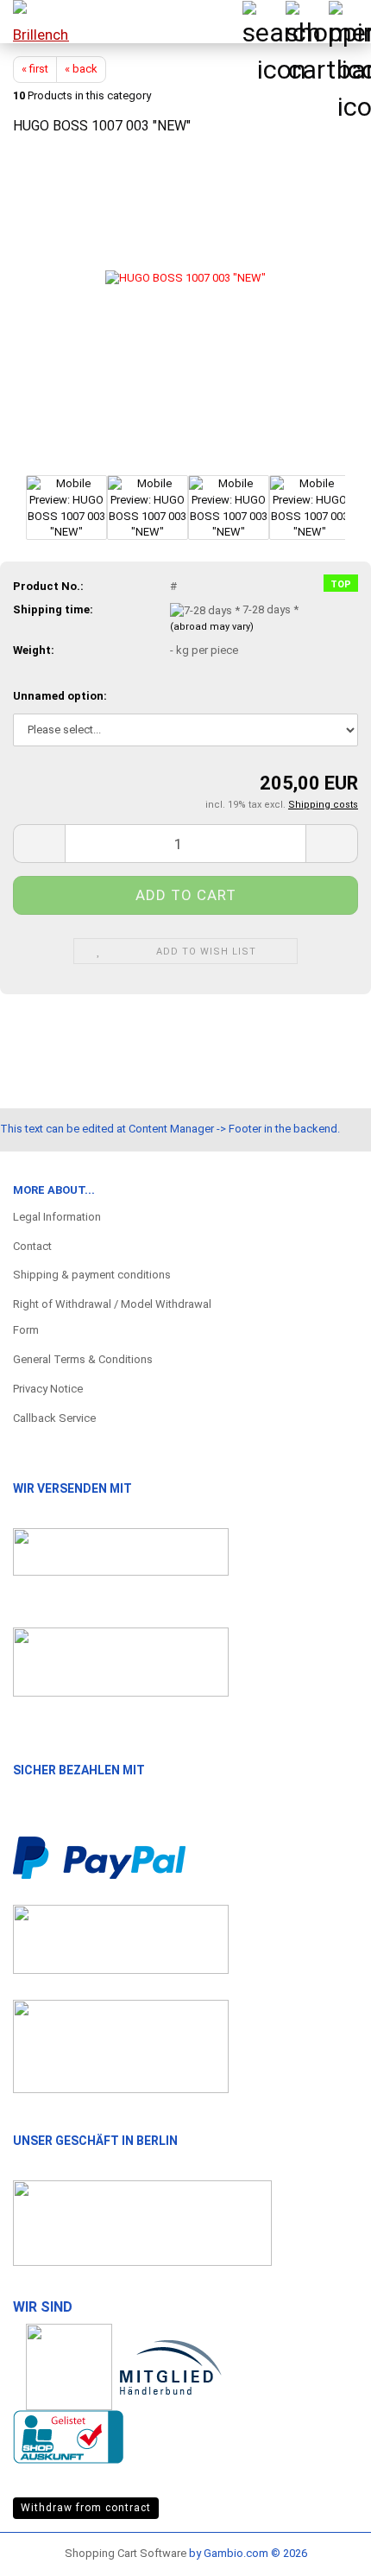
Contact (32, 1246)
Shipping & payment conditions (92, 1275)
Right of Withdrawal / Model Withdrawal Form (112, 1317)
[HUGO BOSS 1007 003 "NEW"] (185, 311)
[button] (39, 844)
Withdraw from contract (86, 2508)
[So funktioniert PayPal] (99, 1856)
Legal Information (57, 1217)
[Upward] (324, 2546)
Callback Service (54, 1418)
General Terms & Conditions (83, 1359)
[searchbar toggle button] (263, 22)
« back (81, 69)
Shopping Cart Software (126, 2553)
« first (35, 69)
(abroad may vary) (212, 627)
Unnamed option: (60, 696)
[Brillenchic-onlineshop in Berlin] (35, 22)
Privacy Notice (48, 1389)
